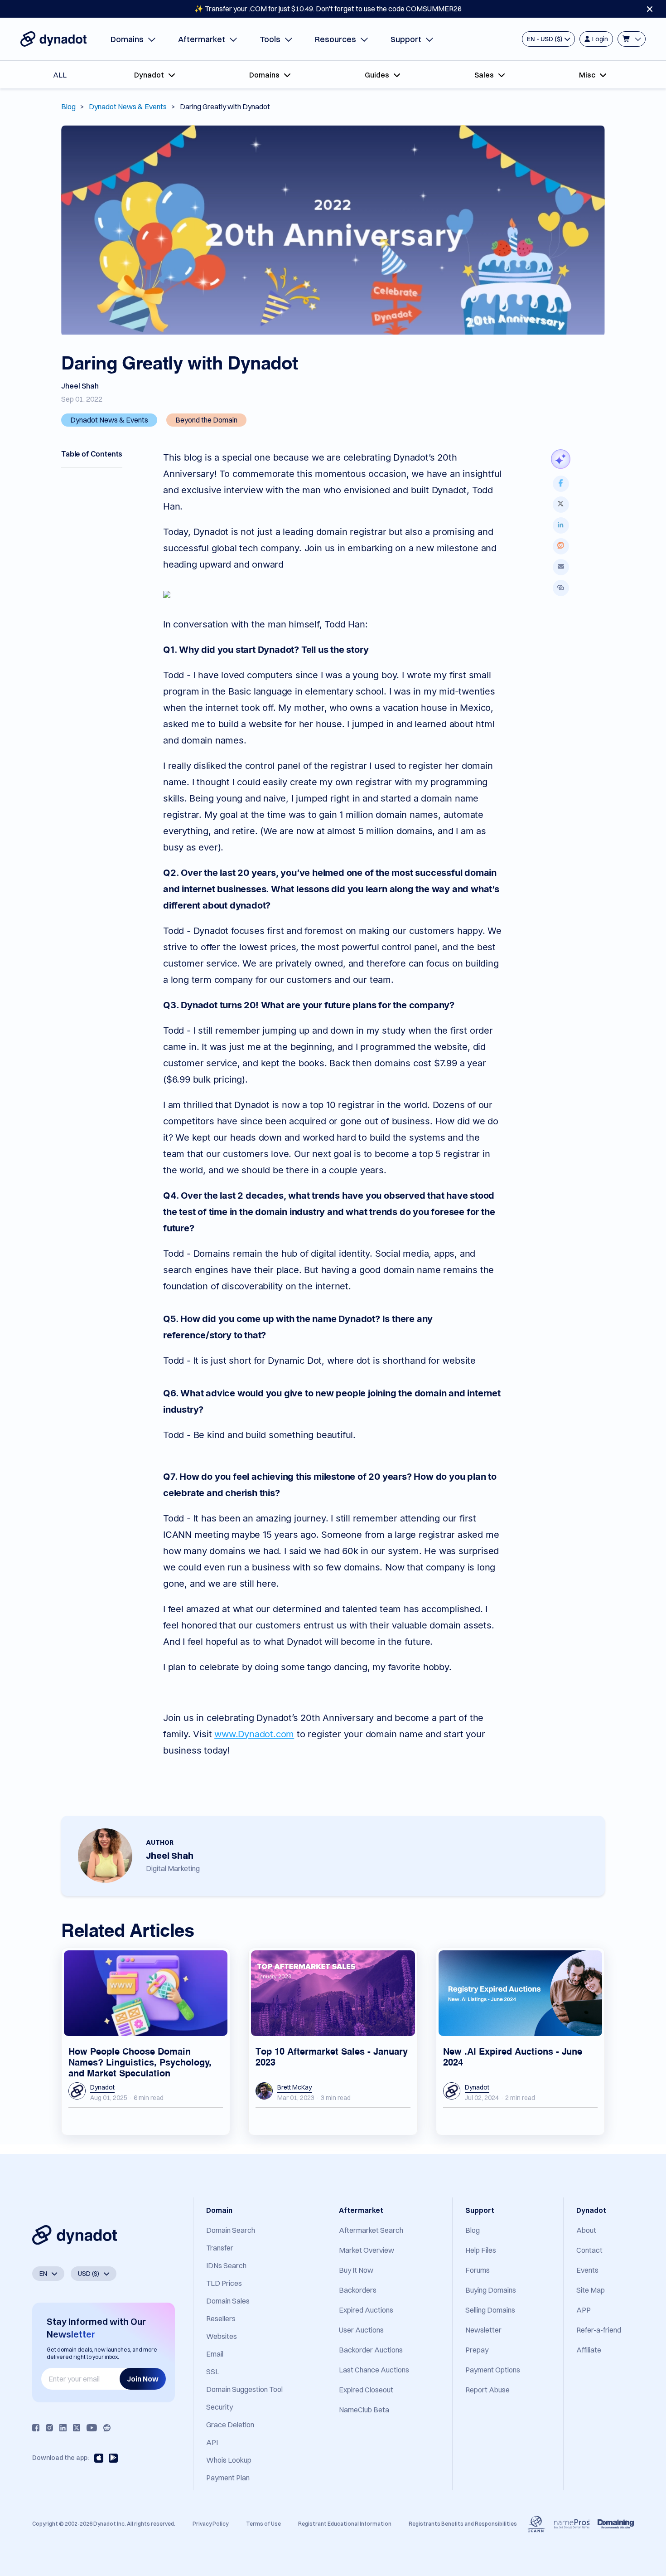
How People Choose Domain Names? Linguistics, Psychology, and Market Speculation (140, 2061)
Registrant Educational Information (345, 2524)
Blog (68, 107)
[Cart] (632, 39)
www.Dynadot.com (254, 1734)
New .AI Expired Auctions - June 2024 (513, 2056)
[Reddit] (107, 2428)
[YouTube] (92, 2428)
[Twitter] (77, 2428)
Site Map (591, 2290)
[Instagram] (49, 2428)
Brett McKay (294, 2087)
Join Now (143, 2379)
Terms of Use (263, 2524)
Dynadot (102, 2087)
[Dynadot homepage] (53, 39)
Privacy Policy (210, 2524)
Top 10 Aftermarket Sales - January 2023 (332, 2056)
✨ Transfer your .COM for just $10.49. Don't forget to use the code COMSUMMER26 (328, 9)
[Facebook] (36, 2428)
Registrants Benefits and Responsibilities (463, 2524)
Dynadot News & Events (128, 107)
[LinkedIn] (63, 2428)
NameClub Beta (364, 2410)
